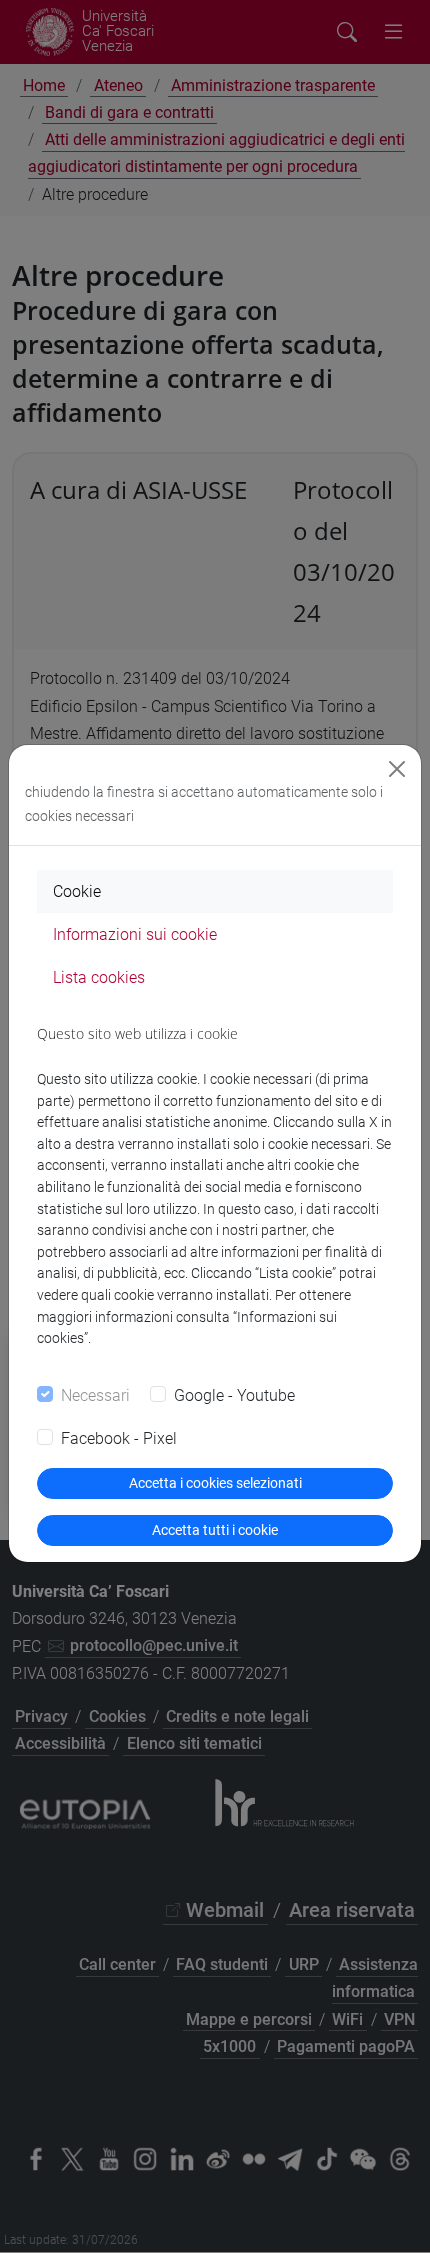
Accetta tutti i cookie (215, 1530)
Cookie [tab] (77, 891)
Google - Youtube (234, 1395)
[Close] (397, 769)
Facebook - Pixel (119, 1438)
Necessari (95, 1395)
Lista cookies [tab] (99, 977)
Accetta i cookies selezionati (215, 1483)
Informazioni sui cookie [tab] (135, 934)
